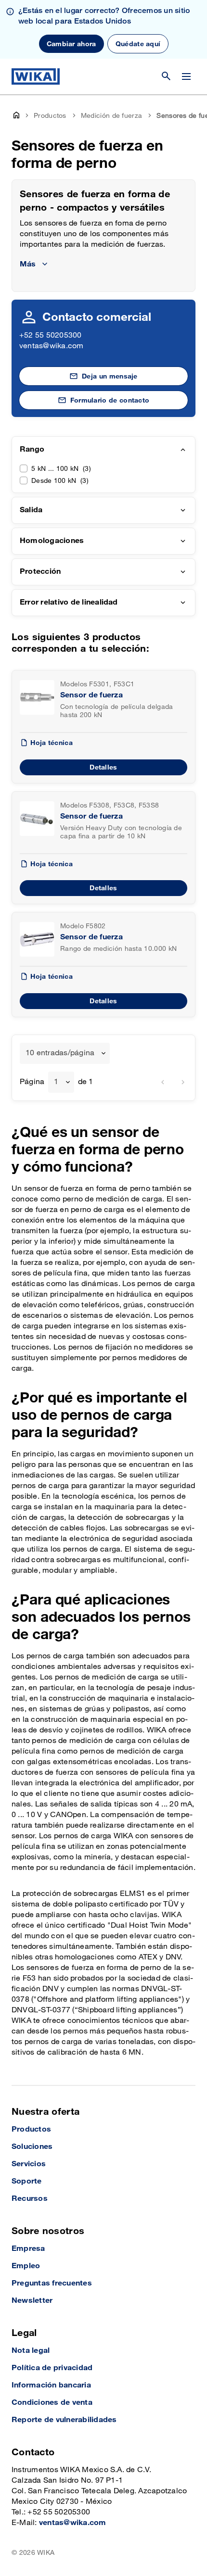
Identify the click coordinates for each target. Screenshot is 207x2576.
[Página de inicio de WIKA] (36, 76)
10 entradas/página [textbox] (60, 1053)
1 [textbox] (56, 1082)
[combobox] (65, 1053)
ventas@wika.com (52, 346)
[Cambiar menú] (186, 76)
